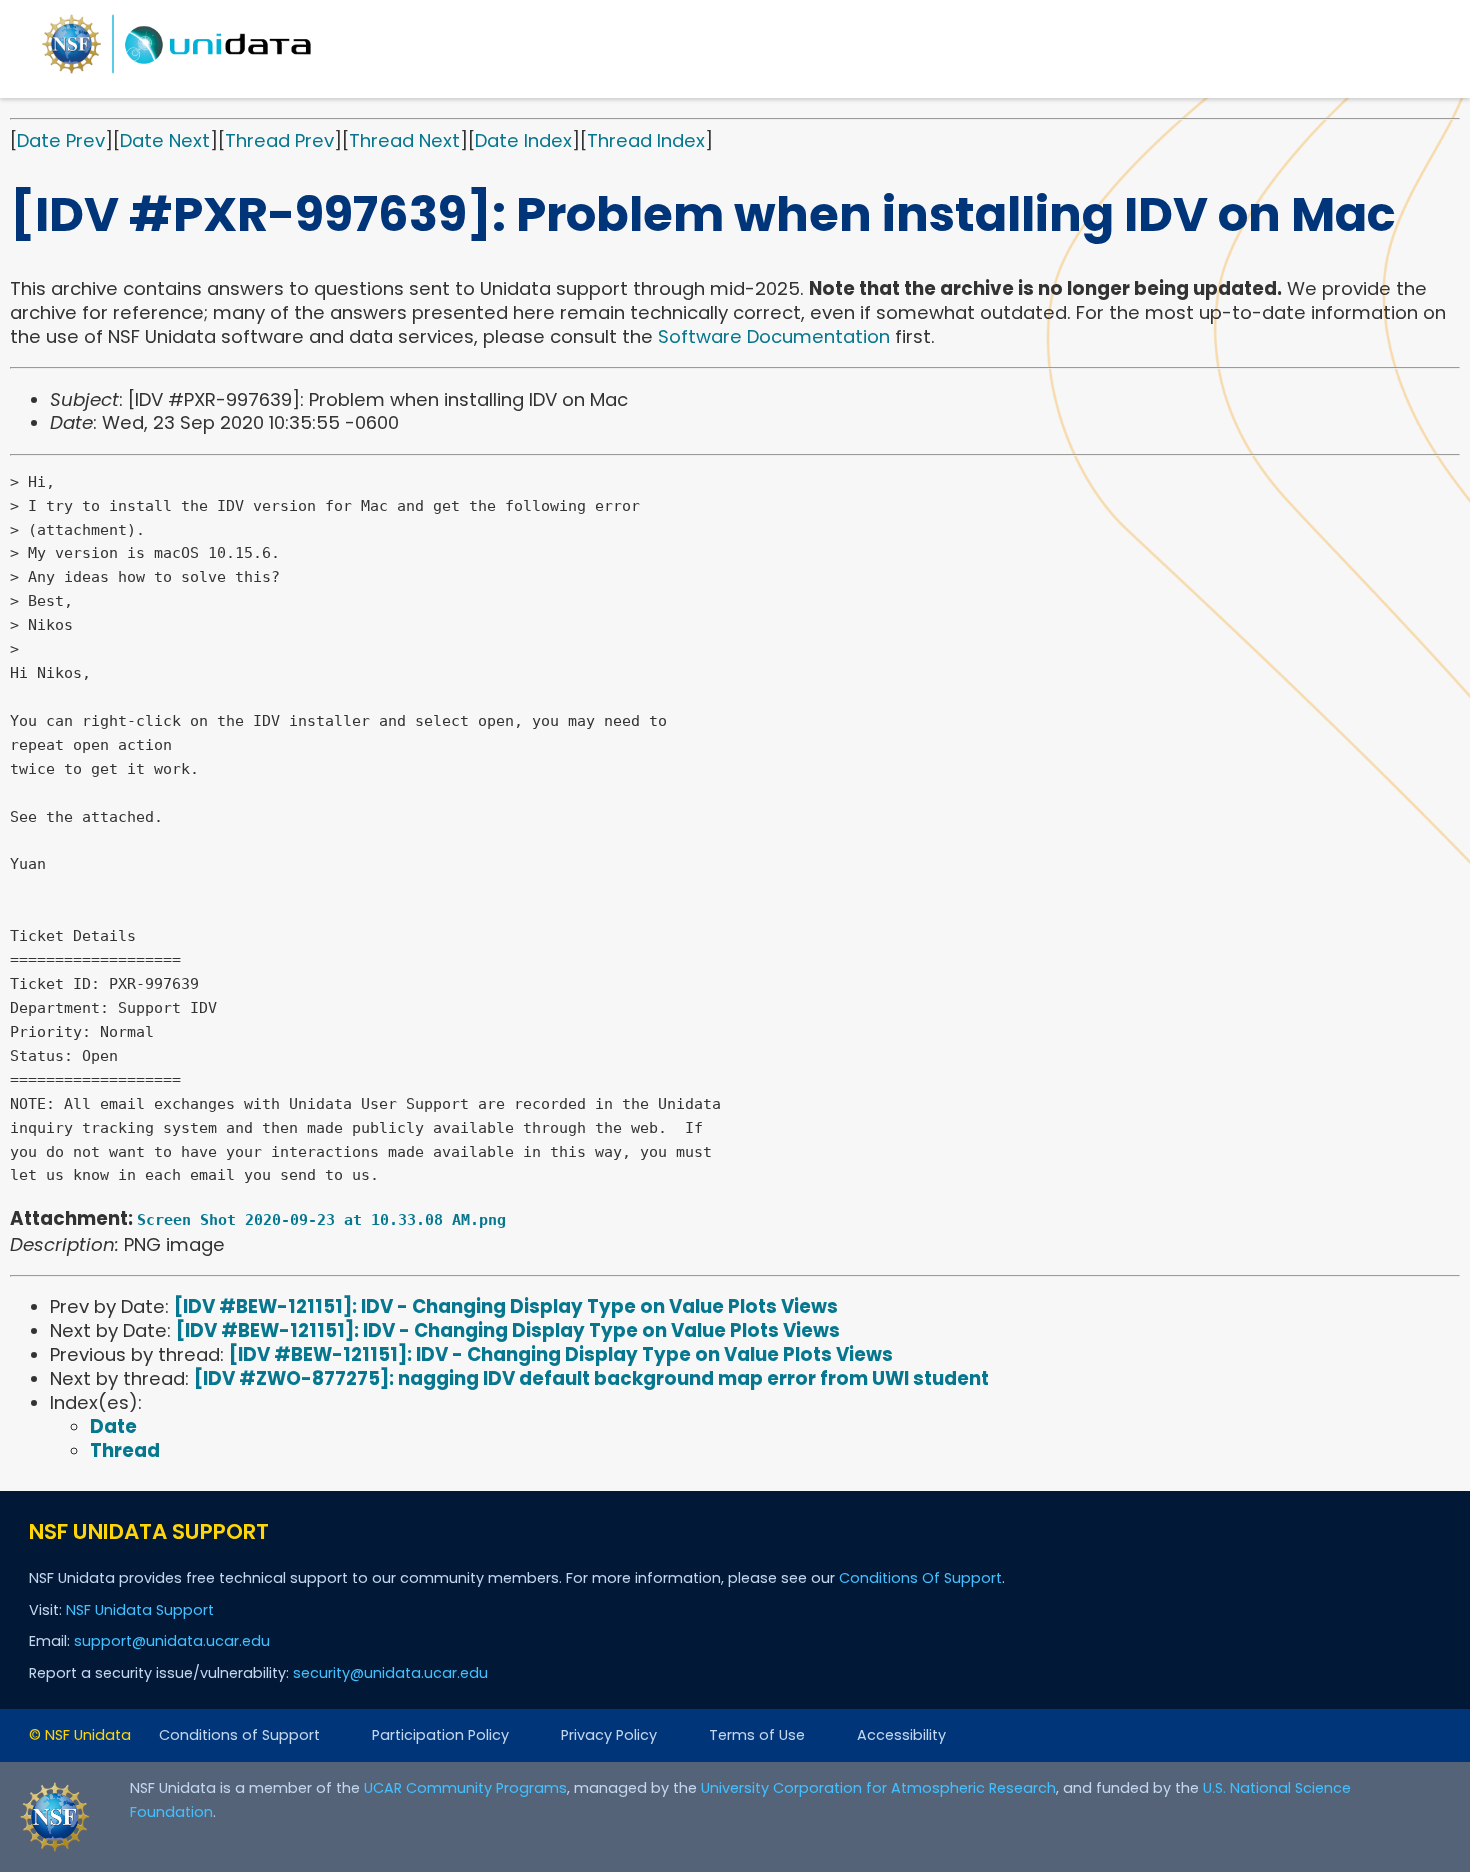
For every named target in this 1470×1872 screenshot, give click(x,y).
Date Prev (61, 140)
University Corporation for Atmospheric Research (878, 1788)
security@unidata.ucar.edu (390, 1673)
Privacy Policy (609, 1735)
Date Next (165, 140)
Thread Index (646, 140)
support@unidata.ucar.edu (172, 1641)
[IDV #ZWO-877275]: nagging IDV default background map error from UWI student (591, 1378)
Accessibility (901, 1735)
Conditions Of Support (920, 1578)
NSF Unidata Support (140, 1610)
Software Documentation (774, 336)
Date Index (523, 140)
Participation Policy (440, 1735)
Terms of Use (757, 1735)
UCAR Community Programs (465, 1788)
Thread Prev (279, 140)
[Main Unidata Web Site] (177, 72)
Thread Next (404, 140)
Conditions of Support (239, 1735)
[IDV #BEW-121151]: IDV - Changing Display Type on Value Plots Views (506, 1306)
